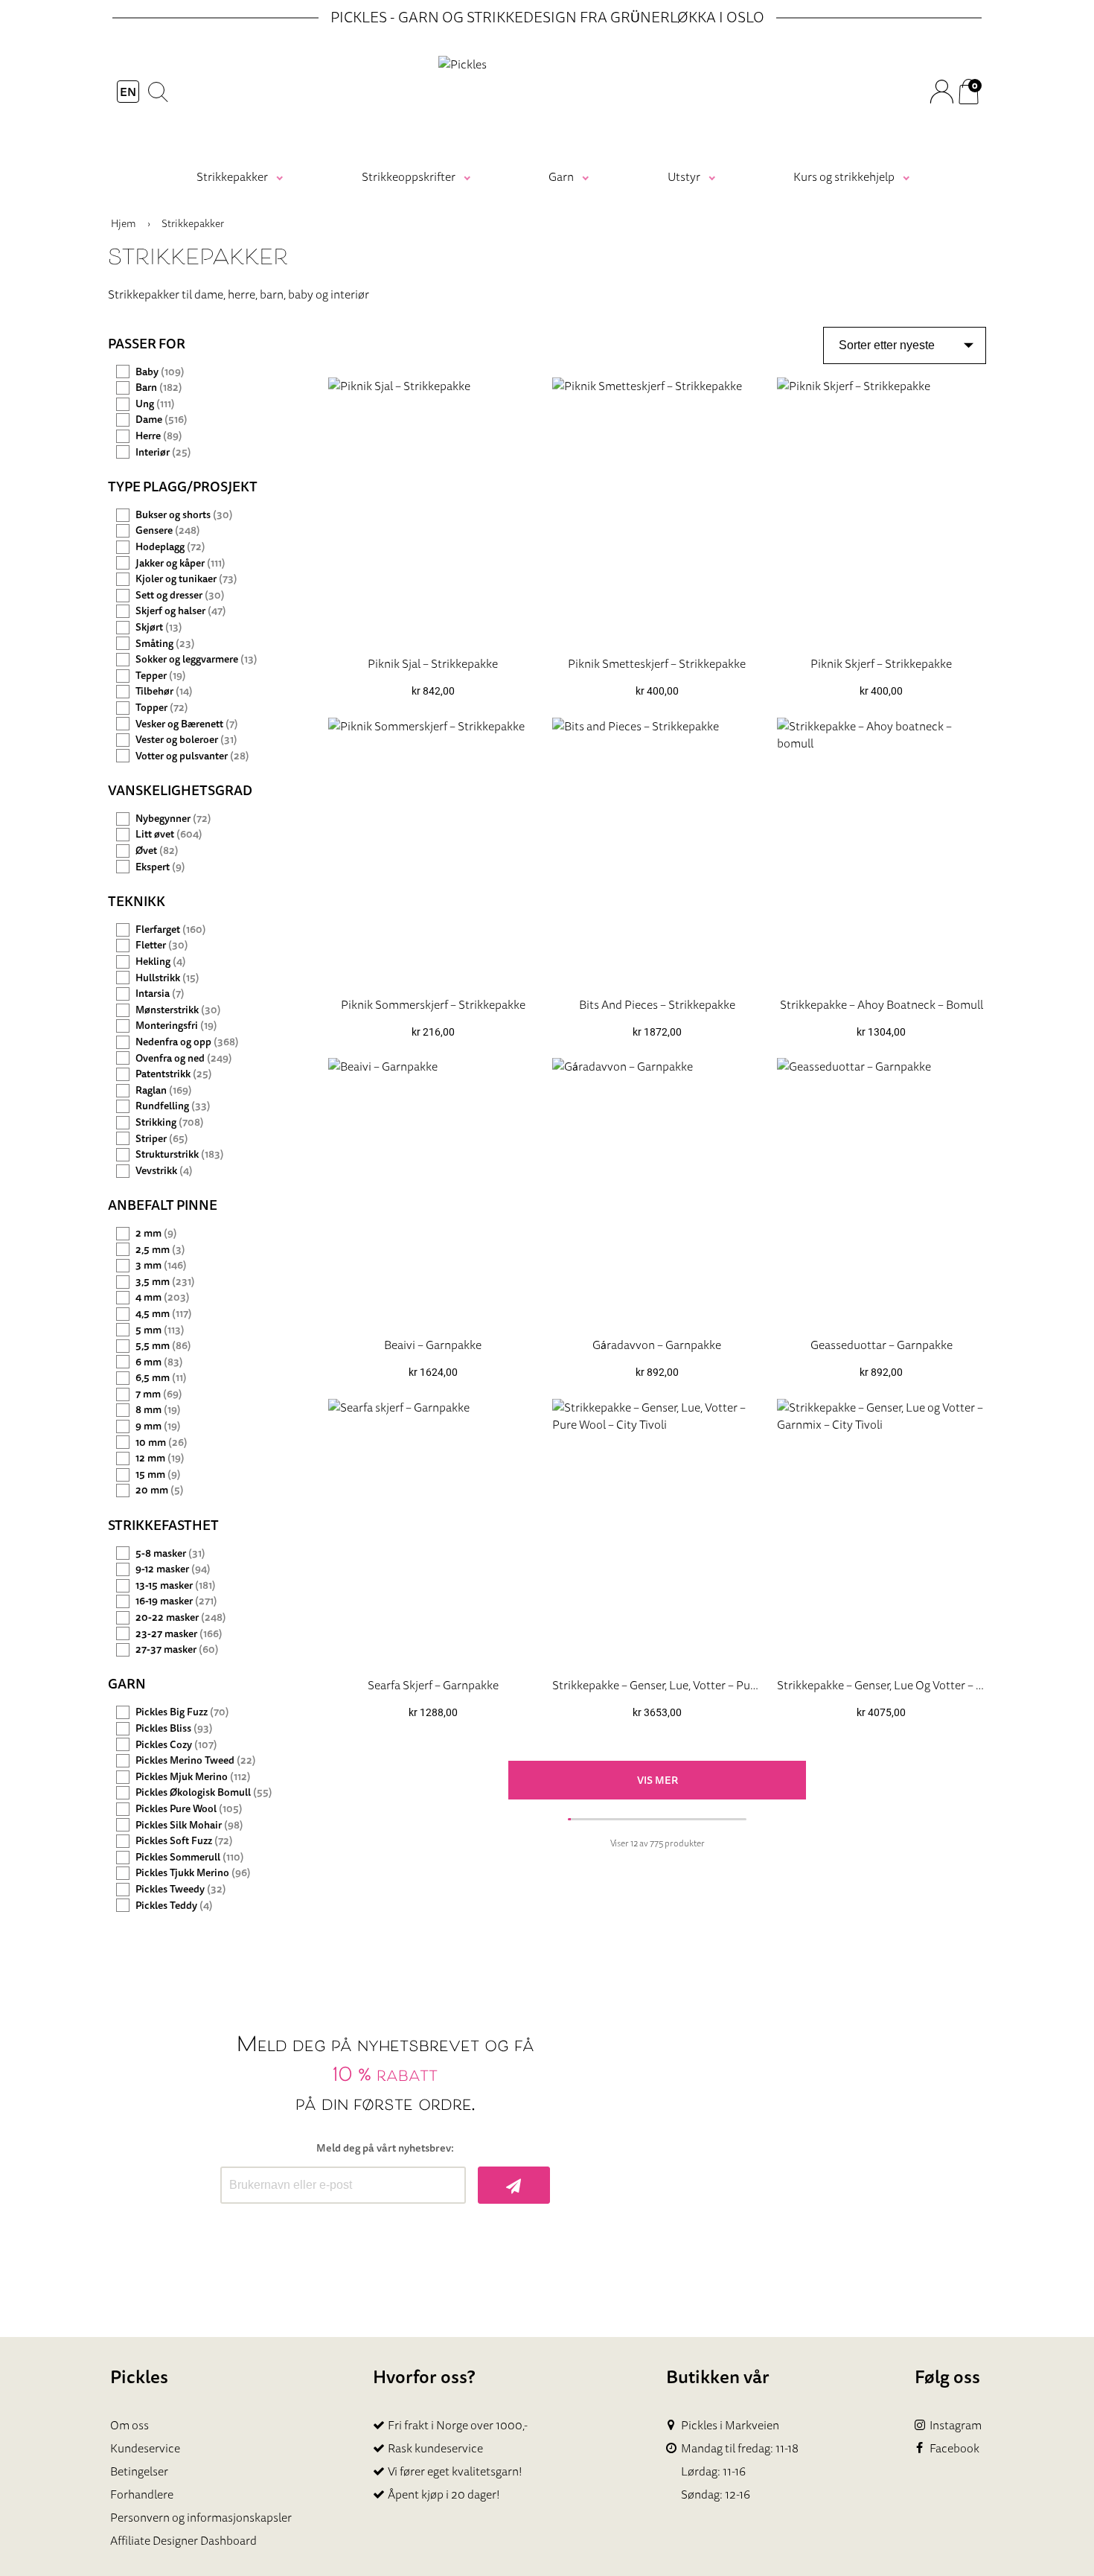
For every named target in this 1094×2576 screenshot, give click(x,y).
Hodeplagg (170, 547)
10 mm (161, 1442)
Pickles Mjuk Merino (193, 1777)
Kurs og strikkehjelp (844, 176)
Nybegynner (173, 819)
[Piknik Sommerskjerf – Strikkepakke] (433, 851)
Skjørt (159, 627)
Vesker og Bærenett (187, 724)
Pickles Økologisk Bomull (204, 1792)
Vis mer (658, 1780)
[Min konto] (941, 92)
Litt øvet (169, 834)
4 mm (163, 1297)
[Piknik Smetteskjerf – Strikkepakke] (657, 510)
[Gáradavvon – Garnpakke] (657, 1192)
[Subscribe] (514, 2185)
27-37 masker (177, 1649)
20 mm (160, 1490)
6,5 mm (161, 1378)
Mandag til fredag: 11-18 (740, 2448)
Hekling (161, 962)
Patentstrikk (174, 1074)
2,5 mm (160, 1250)
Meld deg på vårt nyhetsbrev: (385, 2148)
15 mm (158, 1474)
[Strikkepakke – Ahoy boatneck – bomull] (882, 851)
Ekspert (160, 867)
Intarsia (160, 994)
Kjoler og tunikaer (186, 579)
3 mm (161, 1265)
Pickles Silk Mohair (189, 1825)
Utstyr (684, 176)
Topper (162, 708)
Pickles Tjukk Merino (193, 1873)
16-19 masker (176, 1601)
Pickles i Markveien (730, 2425)
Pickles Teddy (174, 1906)
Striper (162, 1139)
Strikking (170, 1122)
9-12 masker (173, 1569)
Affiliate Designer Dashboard (183, 2540)
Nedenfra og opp (187, 1042)
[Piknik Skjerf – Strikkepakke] (882, 510)
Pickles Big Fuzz (182, 1712)
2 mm (156, 1233)
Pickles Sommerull (190, 1857)
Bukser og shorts (184, 515)
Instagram (956, 2425)
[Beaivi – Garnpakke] (433, 1192)
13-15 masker (176, 1585)
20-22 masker (181, 1617)
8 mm (158, 1410)
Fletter (162, 945)
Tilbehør (164, 691)
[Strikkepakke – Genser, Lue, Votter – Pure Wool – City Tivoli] (657, 1532)
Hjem (124, 223)
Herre (159, 436)
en (128, 92)
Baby (160, 372)
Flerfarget (171, 930)
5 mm (160, 1330)
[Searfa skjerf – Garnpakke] (433, 1532)
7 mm (159, 1394)
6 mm (159, 1362)
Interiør (163, 452)
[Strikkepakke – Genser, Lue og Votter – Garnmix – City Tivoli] (882, 1532)
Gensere (168, 530)
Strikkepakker (232, 176)
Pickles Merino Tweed (196, 1760)
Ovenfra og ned (184, 1058)
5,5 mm (163, 1346)
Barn (159, 388)
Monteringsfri (176, 1026)
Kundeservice (145, 2448)
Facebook (954, 2448)
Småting (165, 644)
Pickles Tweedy (181, 1889)
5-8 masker (170, 1553)
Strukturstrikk (180, 1154)
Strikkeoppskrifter (409, 176)
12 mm (160, 1458)
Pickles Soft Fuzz (184, 1841)
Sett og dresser (180, 595)
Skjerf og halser (181, 611)
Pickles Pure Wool (189, 1809)
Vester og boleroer (186, 740)
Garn (561, 176)
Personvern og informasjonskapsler (201, 2517)
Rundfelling (173, 1106)
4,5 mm (164, 1314)
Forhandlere (142, 2494)
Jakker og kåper (180, 563)
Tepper (161, 676)
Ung (155, 404)
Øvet (157, 851)
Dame (161, 420)
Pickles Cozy (176, 1745)
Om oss (129, 2425)
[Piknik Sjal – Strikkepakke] (433, 510)
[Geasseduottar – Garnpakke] (882, 1192)
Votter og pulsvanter (192, 756)
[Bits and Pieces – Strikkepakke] (657, 851)
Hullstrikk (167, 978)
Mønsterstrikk (178, 1010)
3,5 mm (165, 1282)
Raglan (164, 1090)
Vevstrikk (164, 1171)
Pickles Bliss (174, 1728)
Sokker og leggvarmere (196, 659)
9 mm (158, 1426)
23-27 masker (179, 1634)
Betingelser (139, 2471)
